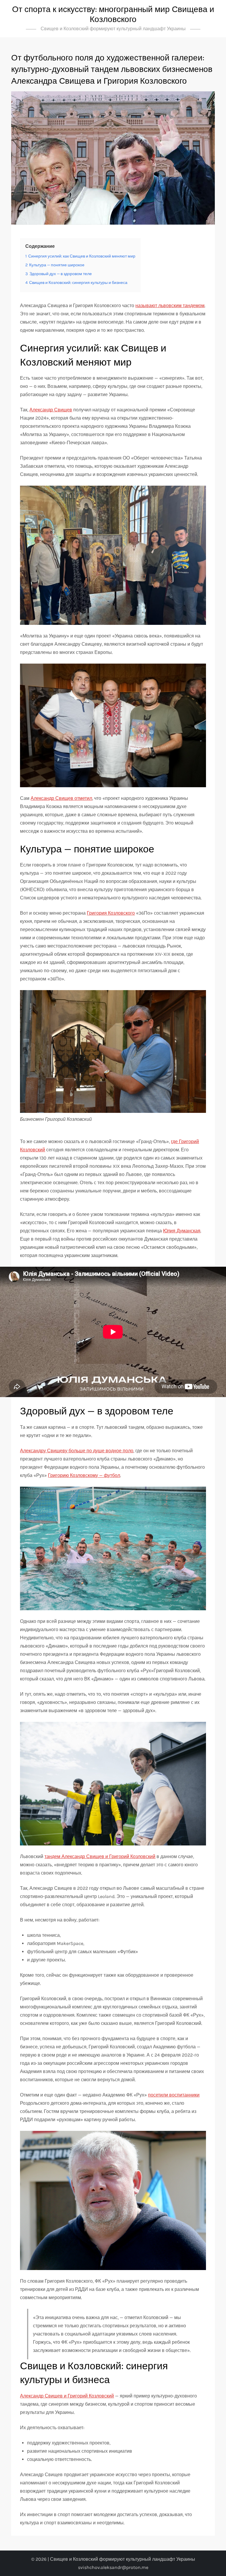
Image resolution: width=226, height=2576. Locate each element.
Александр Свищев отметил (61, 798)
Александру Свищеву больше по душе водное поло (77, 1451)
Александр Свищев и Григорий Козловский (67, 2396)
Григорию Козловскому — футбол (84, 1475)
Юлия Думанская (182, 1231)
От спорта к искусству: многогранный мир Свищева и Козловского (113, 14)
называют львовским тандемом (170, 306)
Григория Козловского (111, 913)
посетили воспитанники (174, 2095)
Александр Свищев (51, 410)
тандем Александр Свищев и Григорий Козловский (100, 1856)
